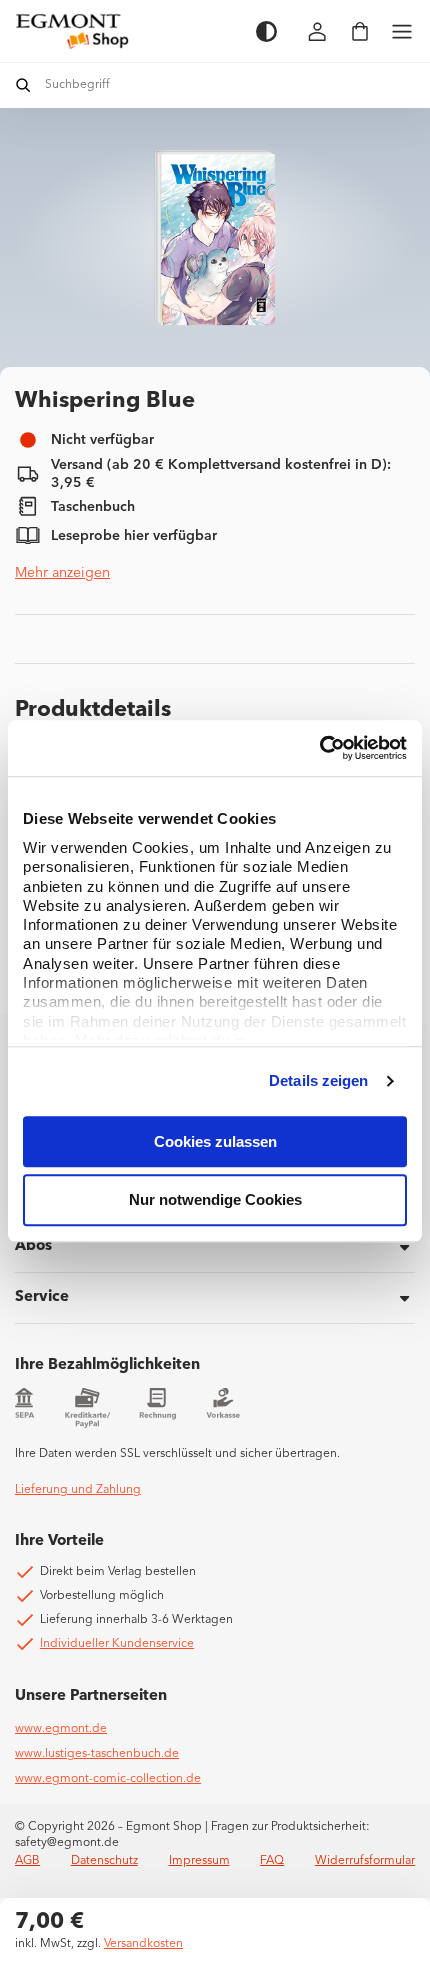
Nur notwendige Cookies (215, 1200)
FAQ (272, 1861)
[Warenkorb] (360, 31)
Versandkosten (143, 1944)
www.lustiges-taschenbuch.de (97, 1754)
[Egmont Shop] (125, 31)
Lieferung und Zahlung (78, 1490)
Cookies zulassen (215, 1141)
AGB (27, 1861)
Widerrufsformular (365, 1861)
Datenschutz (104, 1861)
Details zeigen (318, 1080)
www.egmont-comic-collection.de (108, 1779)
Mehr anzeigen (62, 573)
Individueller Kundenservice (117, 1644)
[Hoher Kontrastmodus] (266, 31)
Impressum (199, 1861)
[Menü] (402, 31)
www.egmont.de (61, 1729)
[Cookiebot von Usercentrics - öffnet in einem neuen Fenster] (319, 748)
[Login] (318, 31)
